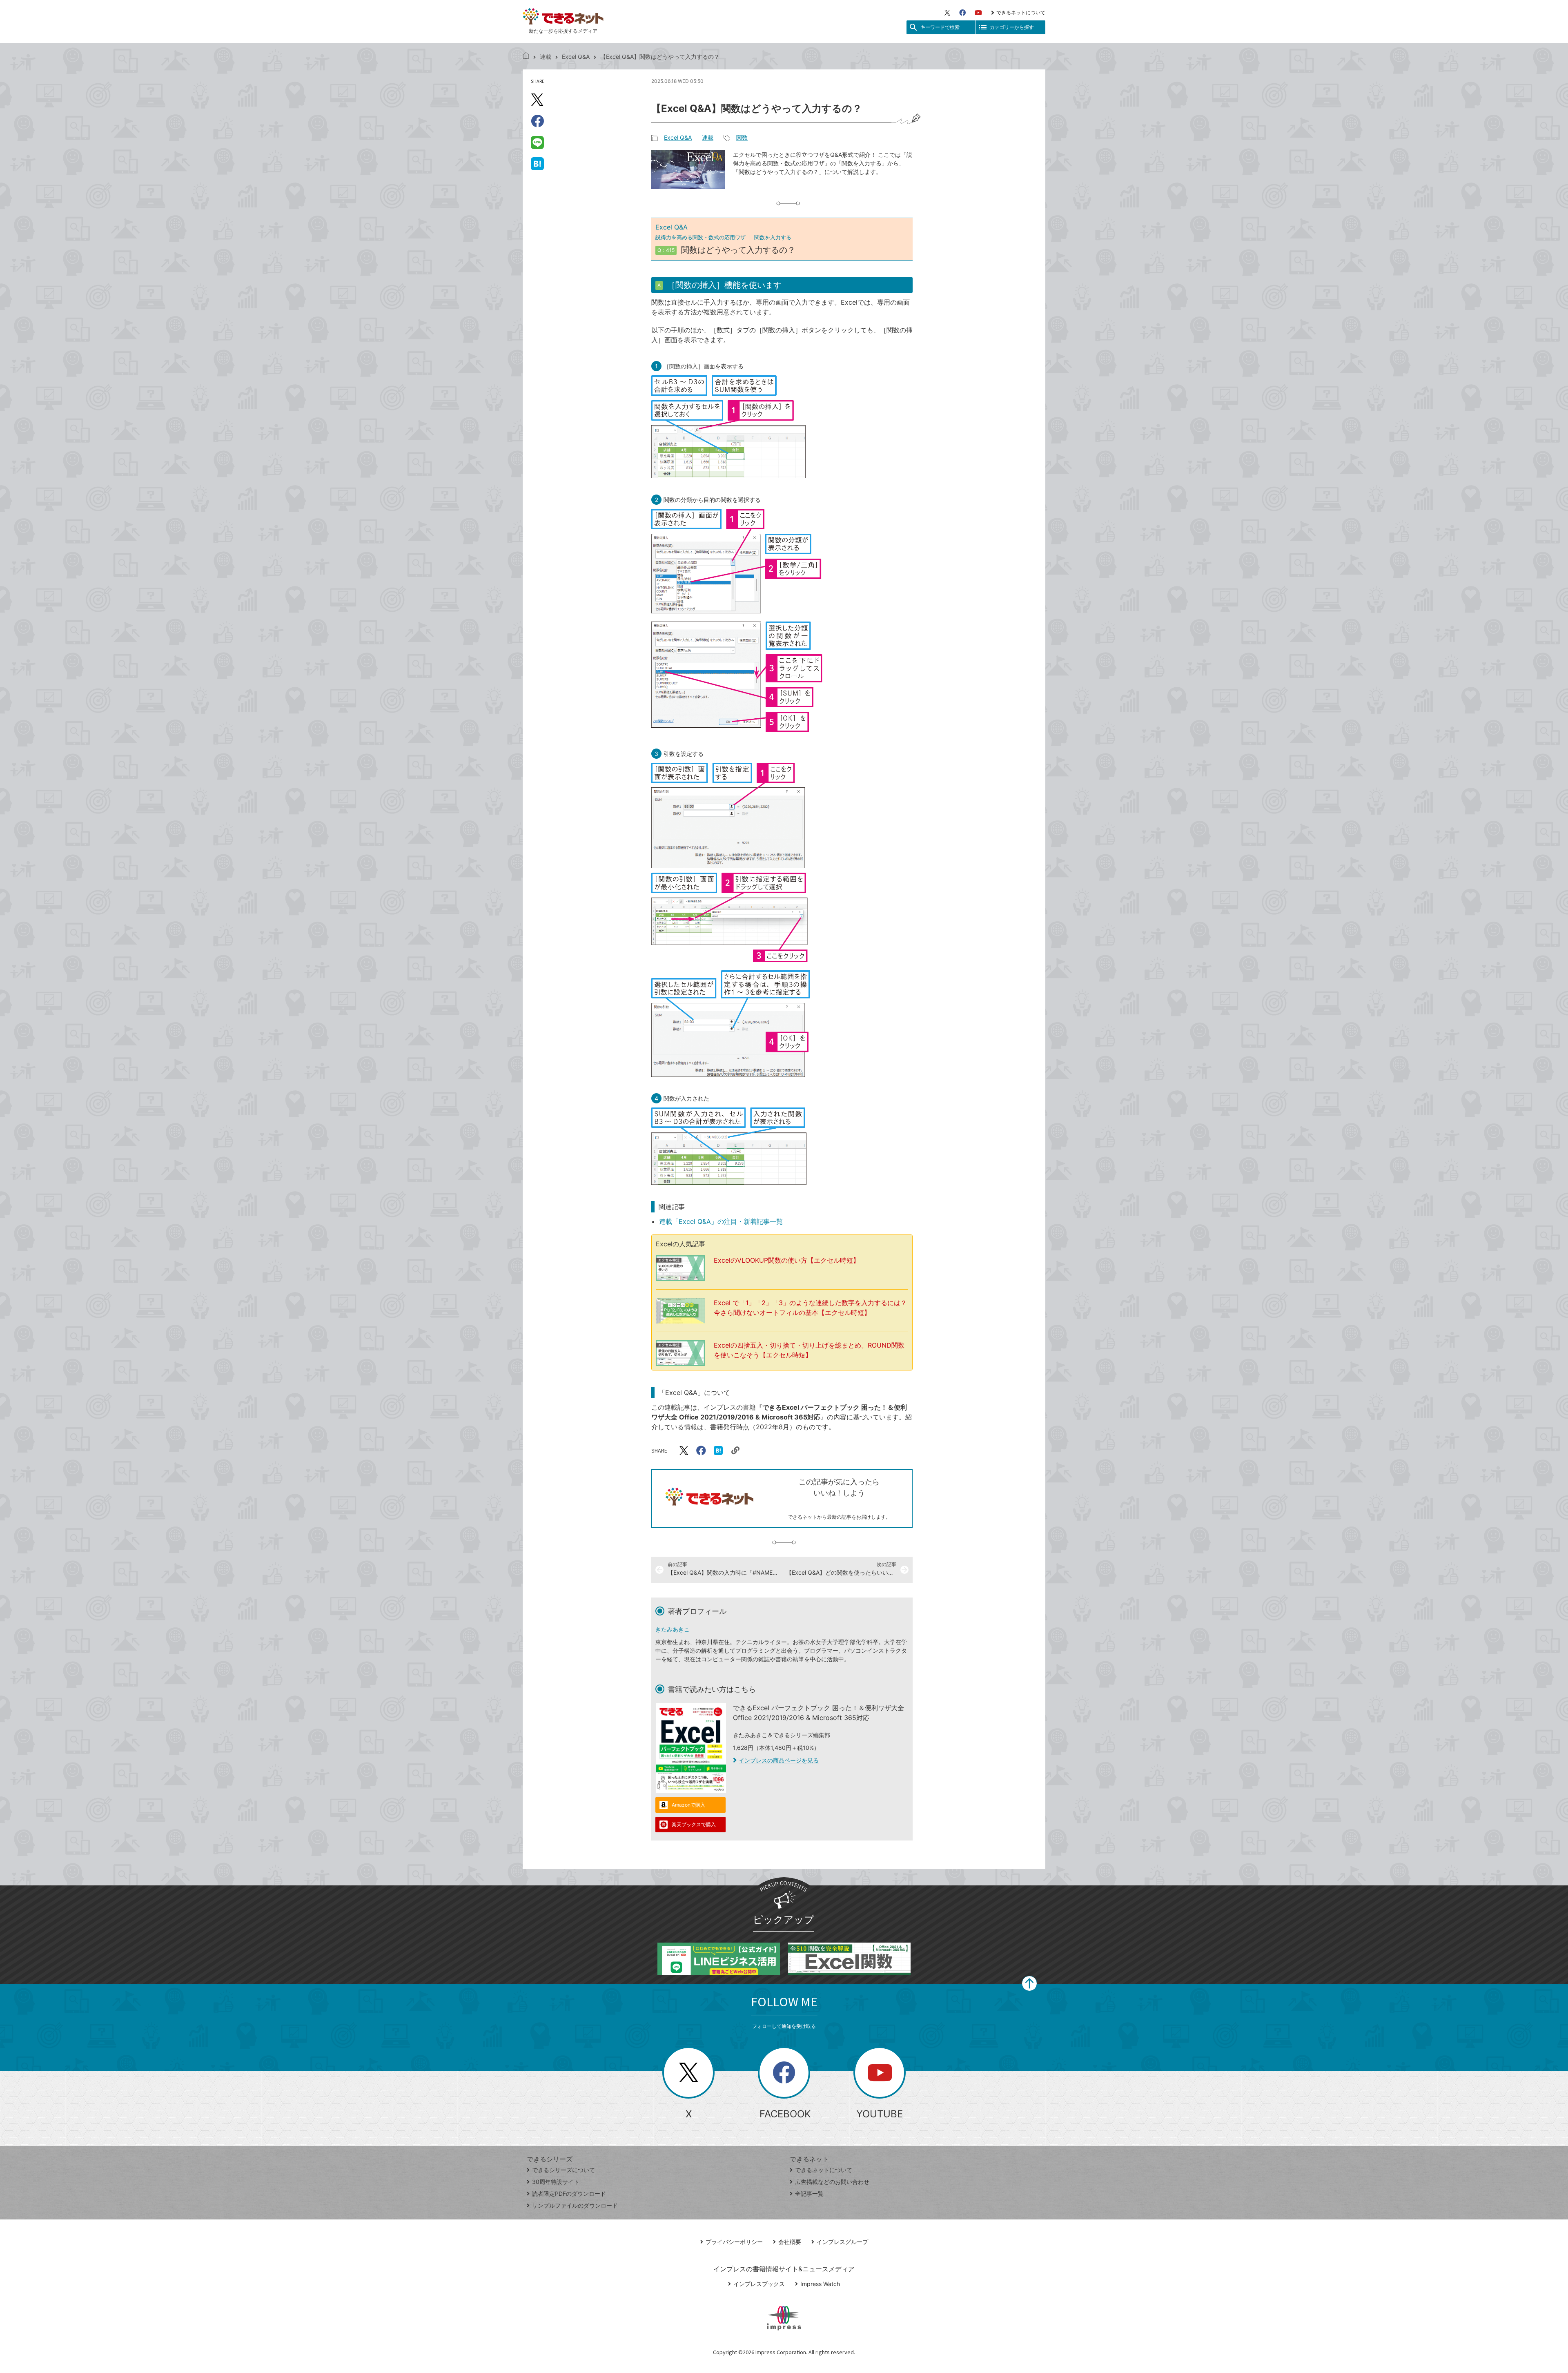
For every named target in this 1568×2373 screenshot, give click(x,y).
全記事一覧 (809, 2194)
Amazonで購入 (688, 1805)
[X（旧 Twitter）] (947, 13)
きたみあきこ (673, 1629)
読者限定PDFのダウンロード (569, 2194)
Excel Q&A (576, 57)
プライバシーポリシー (734, 2242)
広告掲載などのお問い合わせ (832, 2182)
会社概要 (790, 2242)
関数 (742, 137)
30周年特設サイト (556, 2182)
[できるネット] (526, 57)
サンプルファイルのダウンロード (575, 2205)
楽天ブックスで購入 (694, 1824)
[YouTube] (978, 13)
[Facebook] (962, 13)
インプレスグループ (842, 2242)
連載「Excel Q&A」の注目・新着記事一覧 (721, 1221)
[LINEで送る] (537, 142)
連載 (546, 57)
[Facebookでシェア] (537, 121)
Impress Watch (820, 2284)
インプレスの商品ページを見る (779, 1760)
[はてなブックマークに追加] (537, 163)
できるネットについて (1021, 12)
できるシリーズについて (563, 2170)
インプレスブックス (759, 2284)
